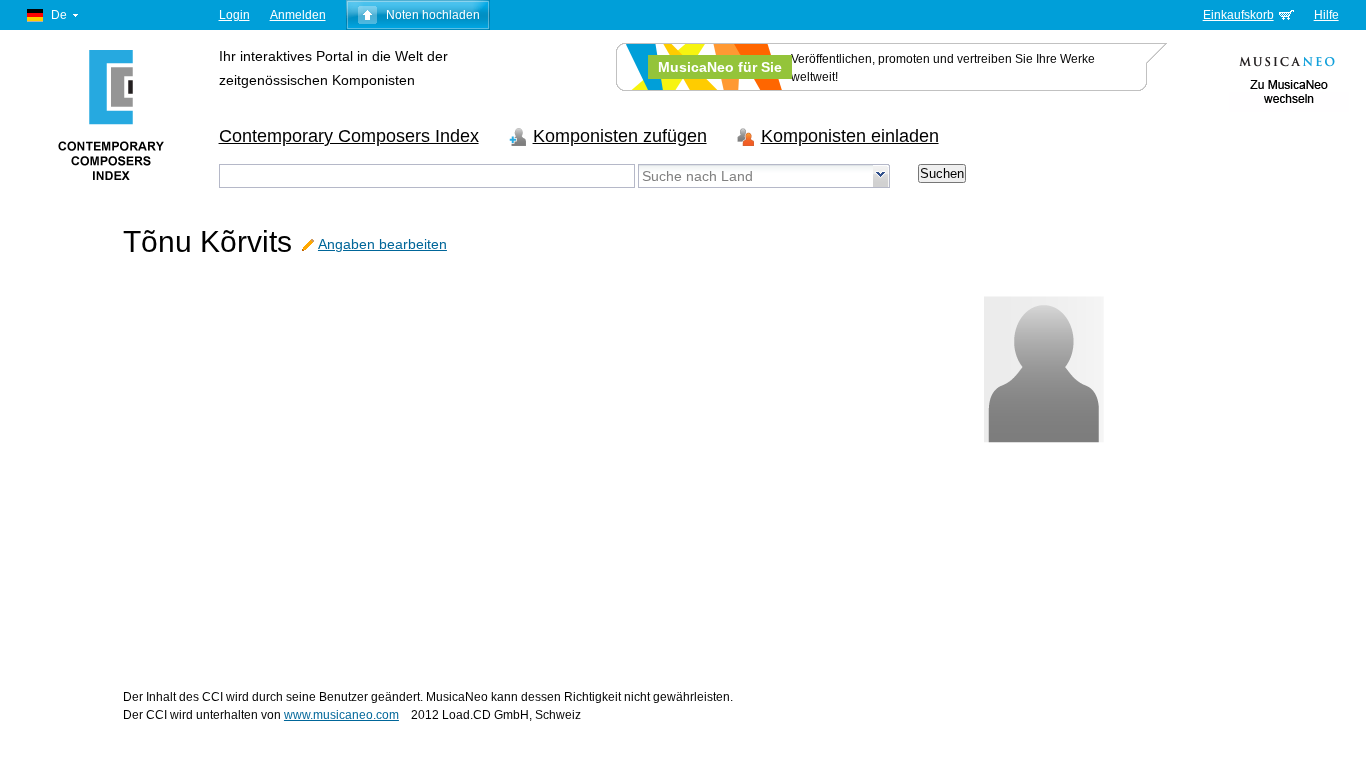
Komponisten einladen (850, 136)
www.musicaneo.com (341, 715)
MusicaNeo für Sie (720, 67)
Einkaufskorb (1238, 15)
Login (234, 15)
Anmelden (298, 15)
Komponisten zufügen (620, 136)
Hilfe (1326, 15)
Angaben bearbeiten (382, 244)
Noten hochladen (433, 15)
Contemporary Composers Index (349, 136)
